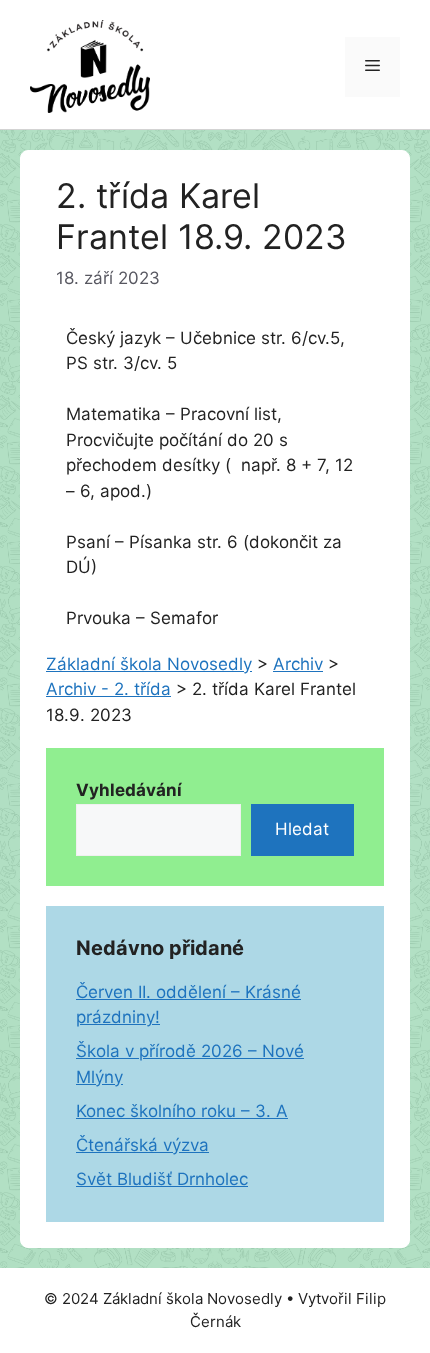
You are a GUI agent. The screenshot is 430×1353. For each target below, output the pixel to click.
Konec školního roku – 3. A (182, 1111)
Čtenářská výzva (142, 1145)
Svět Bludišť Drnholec (162, 1179)
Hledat (302, 829)
